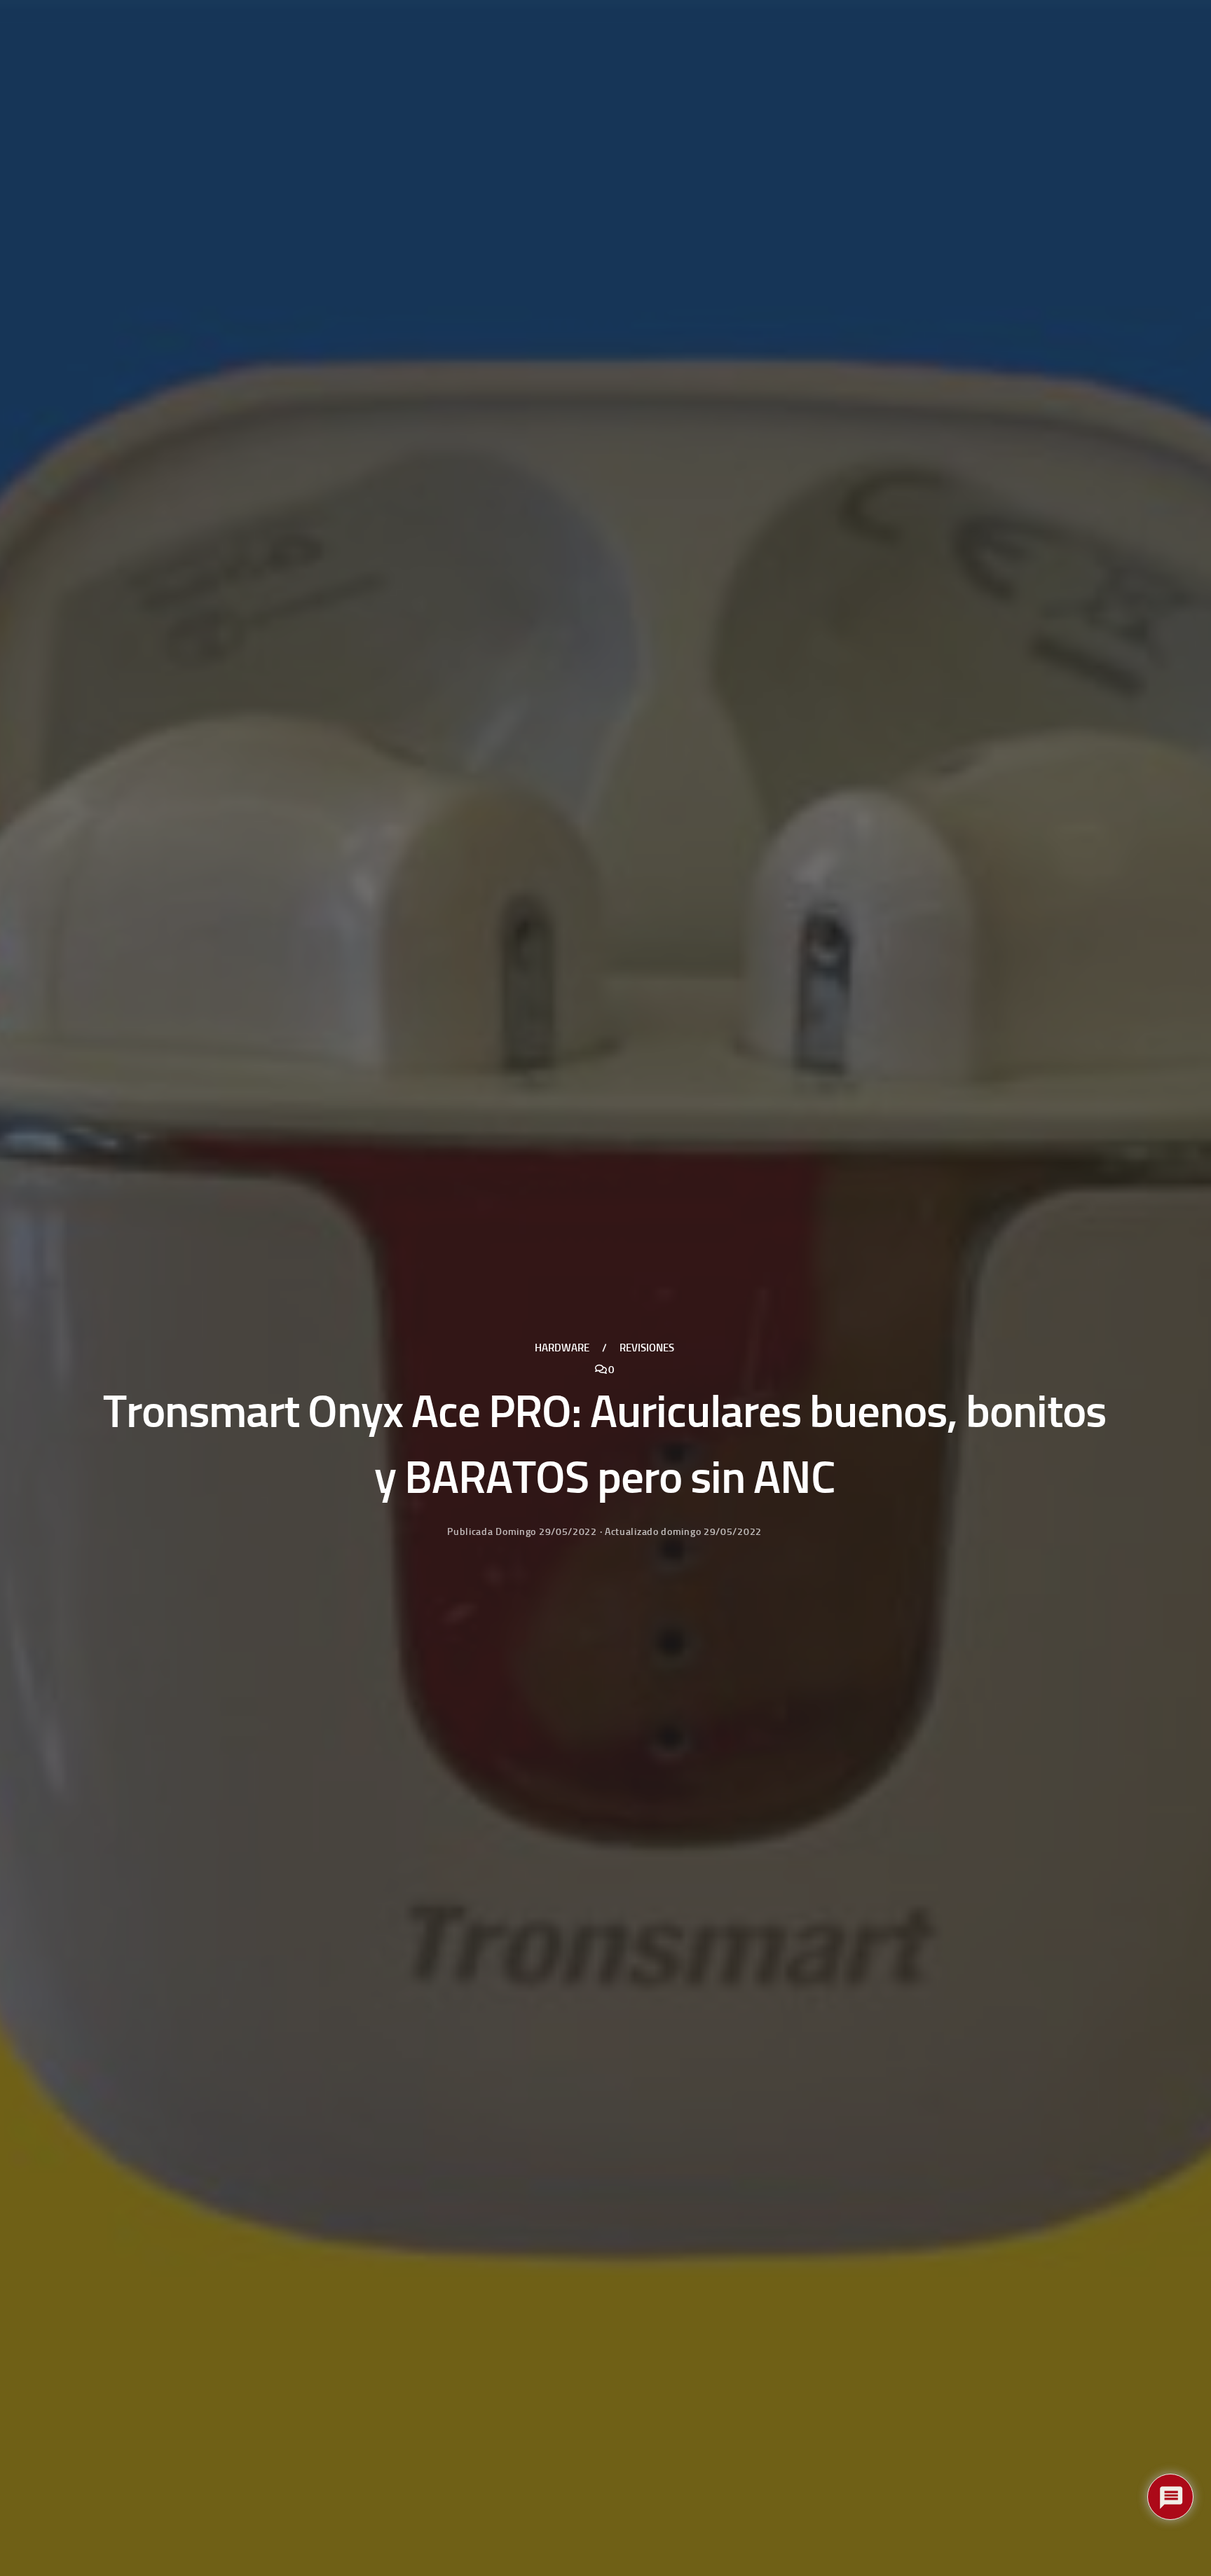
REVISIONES (647, 1347)
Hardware (562, 1347)
